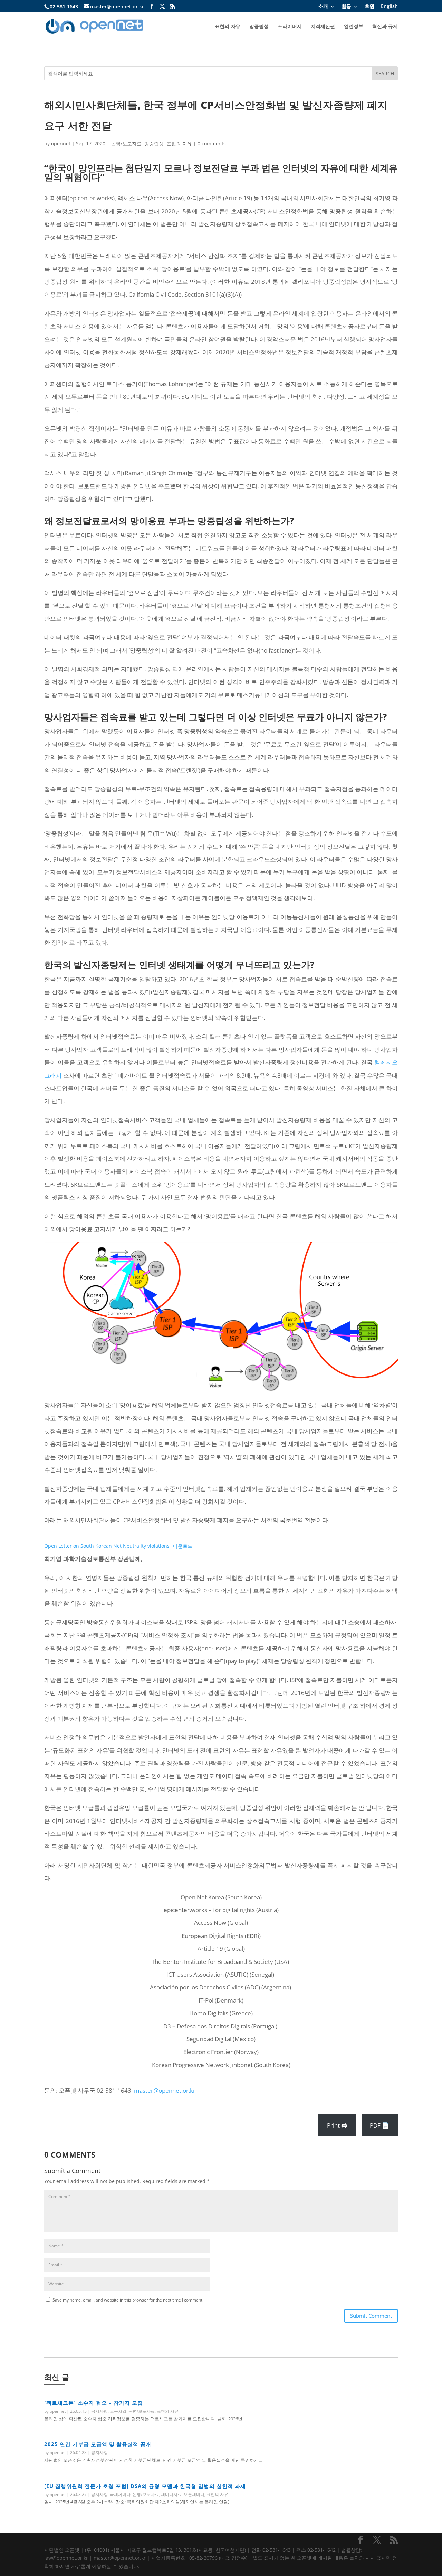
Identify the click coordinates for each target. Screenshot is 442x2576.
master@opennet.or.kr (165, 2090)
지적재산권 (323, 27)
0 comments (212, 143)
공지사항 (99, 2411)
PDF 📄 (379, 2125)
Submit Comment (371, 2316)
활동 (346, 7)
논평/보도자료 (126, 143)
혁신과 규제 (385, 27)
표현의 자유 (228, 27)
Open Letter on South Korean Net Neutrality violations (107, 1546)
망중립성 (259, 27)
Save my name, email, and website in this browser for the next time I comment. (128, 2300)
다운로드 (183, 1546)
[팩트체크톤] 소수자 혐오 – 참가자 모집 (94, 2403)
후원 (369, 7)
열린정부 (354, 27)
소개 (323, 7)
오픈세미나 (194, 2494)
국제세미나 (120, 2494)
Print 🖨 (337, 2125)
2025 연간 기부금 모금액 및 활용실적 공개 (98, 2444)
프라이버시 (290, 27)
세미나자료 (171, 2494)
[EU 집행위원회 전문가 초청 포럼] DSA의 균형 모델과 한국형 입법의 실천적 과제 (145, 2486)
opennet (61, 143)
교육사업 (118, 2411)
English (389, 7)
